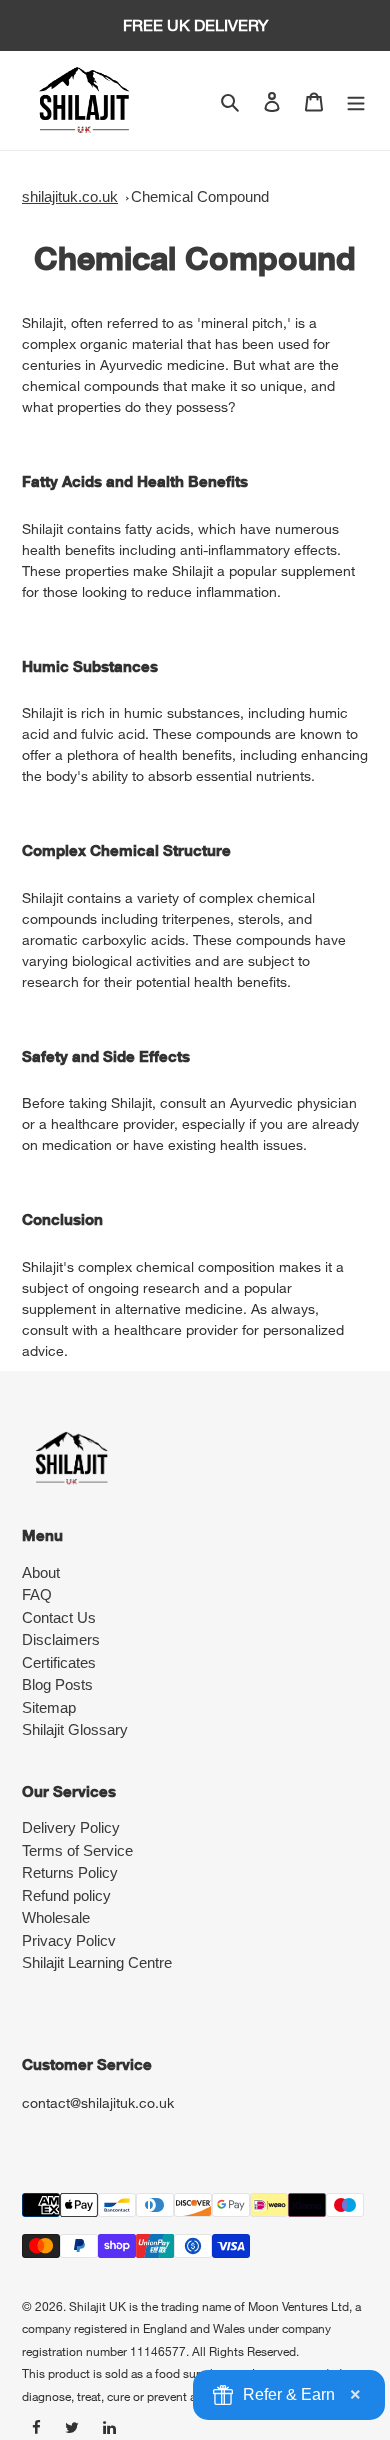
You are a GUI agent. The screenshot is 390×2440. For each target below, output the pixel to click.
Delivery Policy (71, 1827)
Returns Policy (70, 1872)
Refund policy (66, 1895)
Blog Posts (57, 1684)
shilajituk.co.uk (70, 196)
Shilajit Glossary (75, 1729)
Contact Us (59, 1617)
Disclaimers (61, 1639)
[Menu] (356, 100)
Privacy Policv (69, 1940)
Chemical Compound (200, 196)
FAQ (37, 1594)
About (41, 1572)
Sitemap (49, 1707)
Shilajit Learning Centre (97, 1962)
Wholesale (56, 1917)
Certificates (59, 1662)
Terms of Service (77, 1850)
